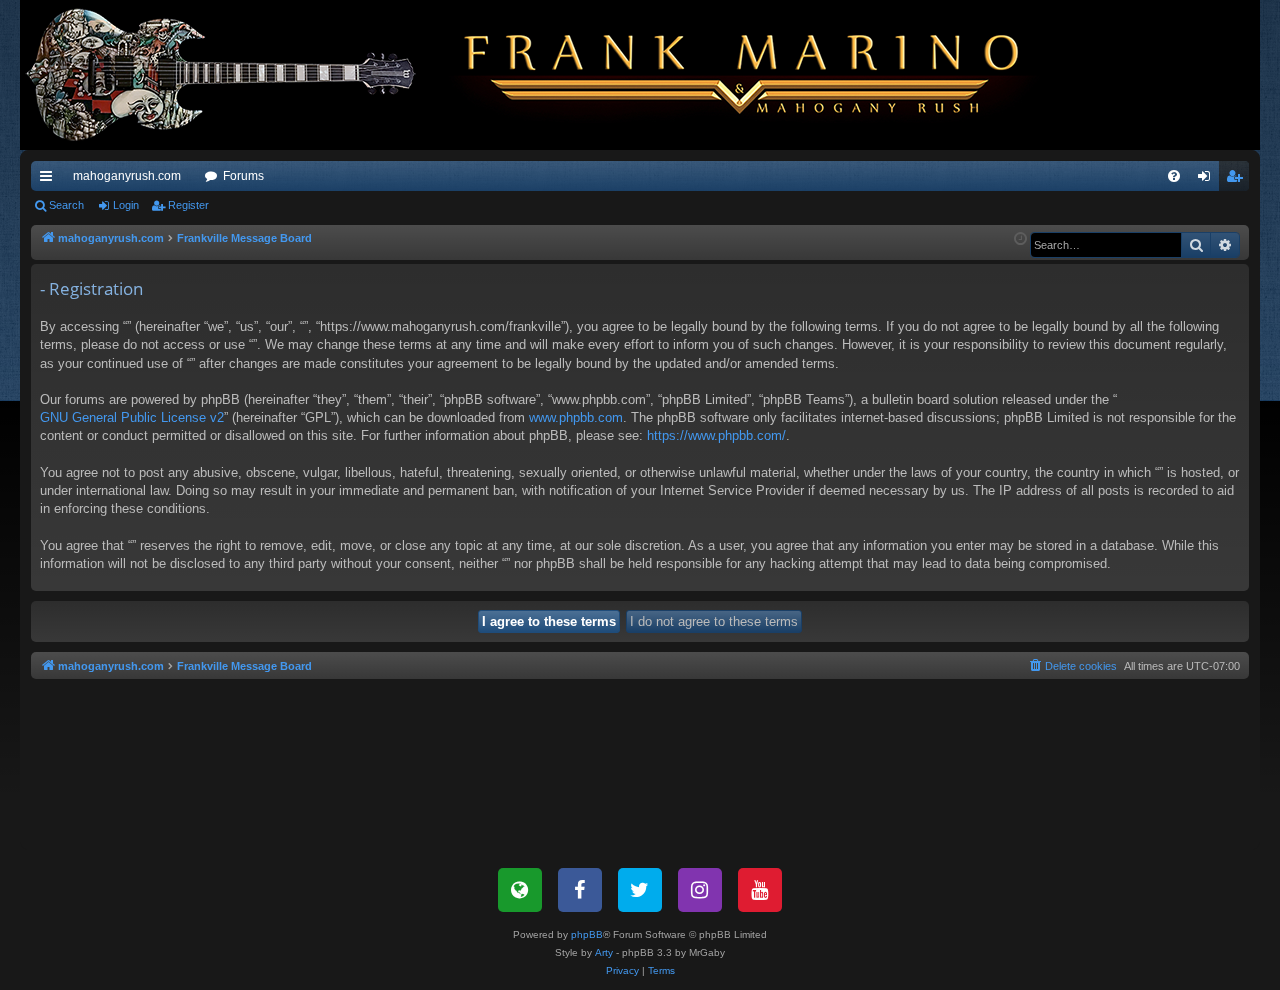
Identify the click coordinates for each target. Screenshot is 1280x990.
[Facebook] (580, 890)
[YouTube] (760, 890)
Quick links (50, 180)
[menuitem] (1174, 176)
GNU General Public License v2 (132, 417)
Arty (604, 952)
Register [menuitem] (1238, 180)
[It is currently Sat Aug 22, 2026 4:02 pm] (1020, 239)
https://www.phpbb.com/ (716, 435)
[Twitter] (640, 890)
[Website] (520, 890)
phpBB (587, 934)
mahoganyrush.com (127, 176)
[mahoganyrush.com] (542, 75)
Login (126, 205)
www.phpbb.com (576, 417)
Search (66, 205)
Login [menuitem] (1208, 180)
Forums (243, 176)
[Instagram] (700, 890)
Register (188, 205)
